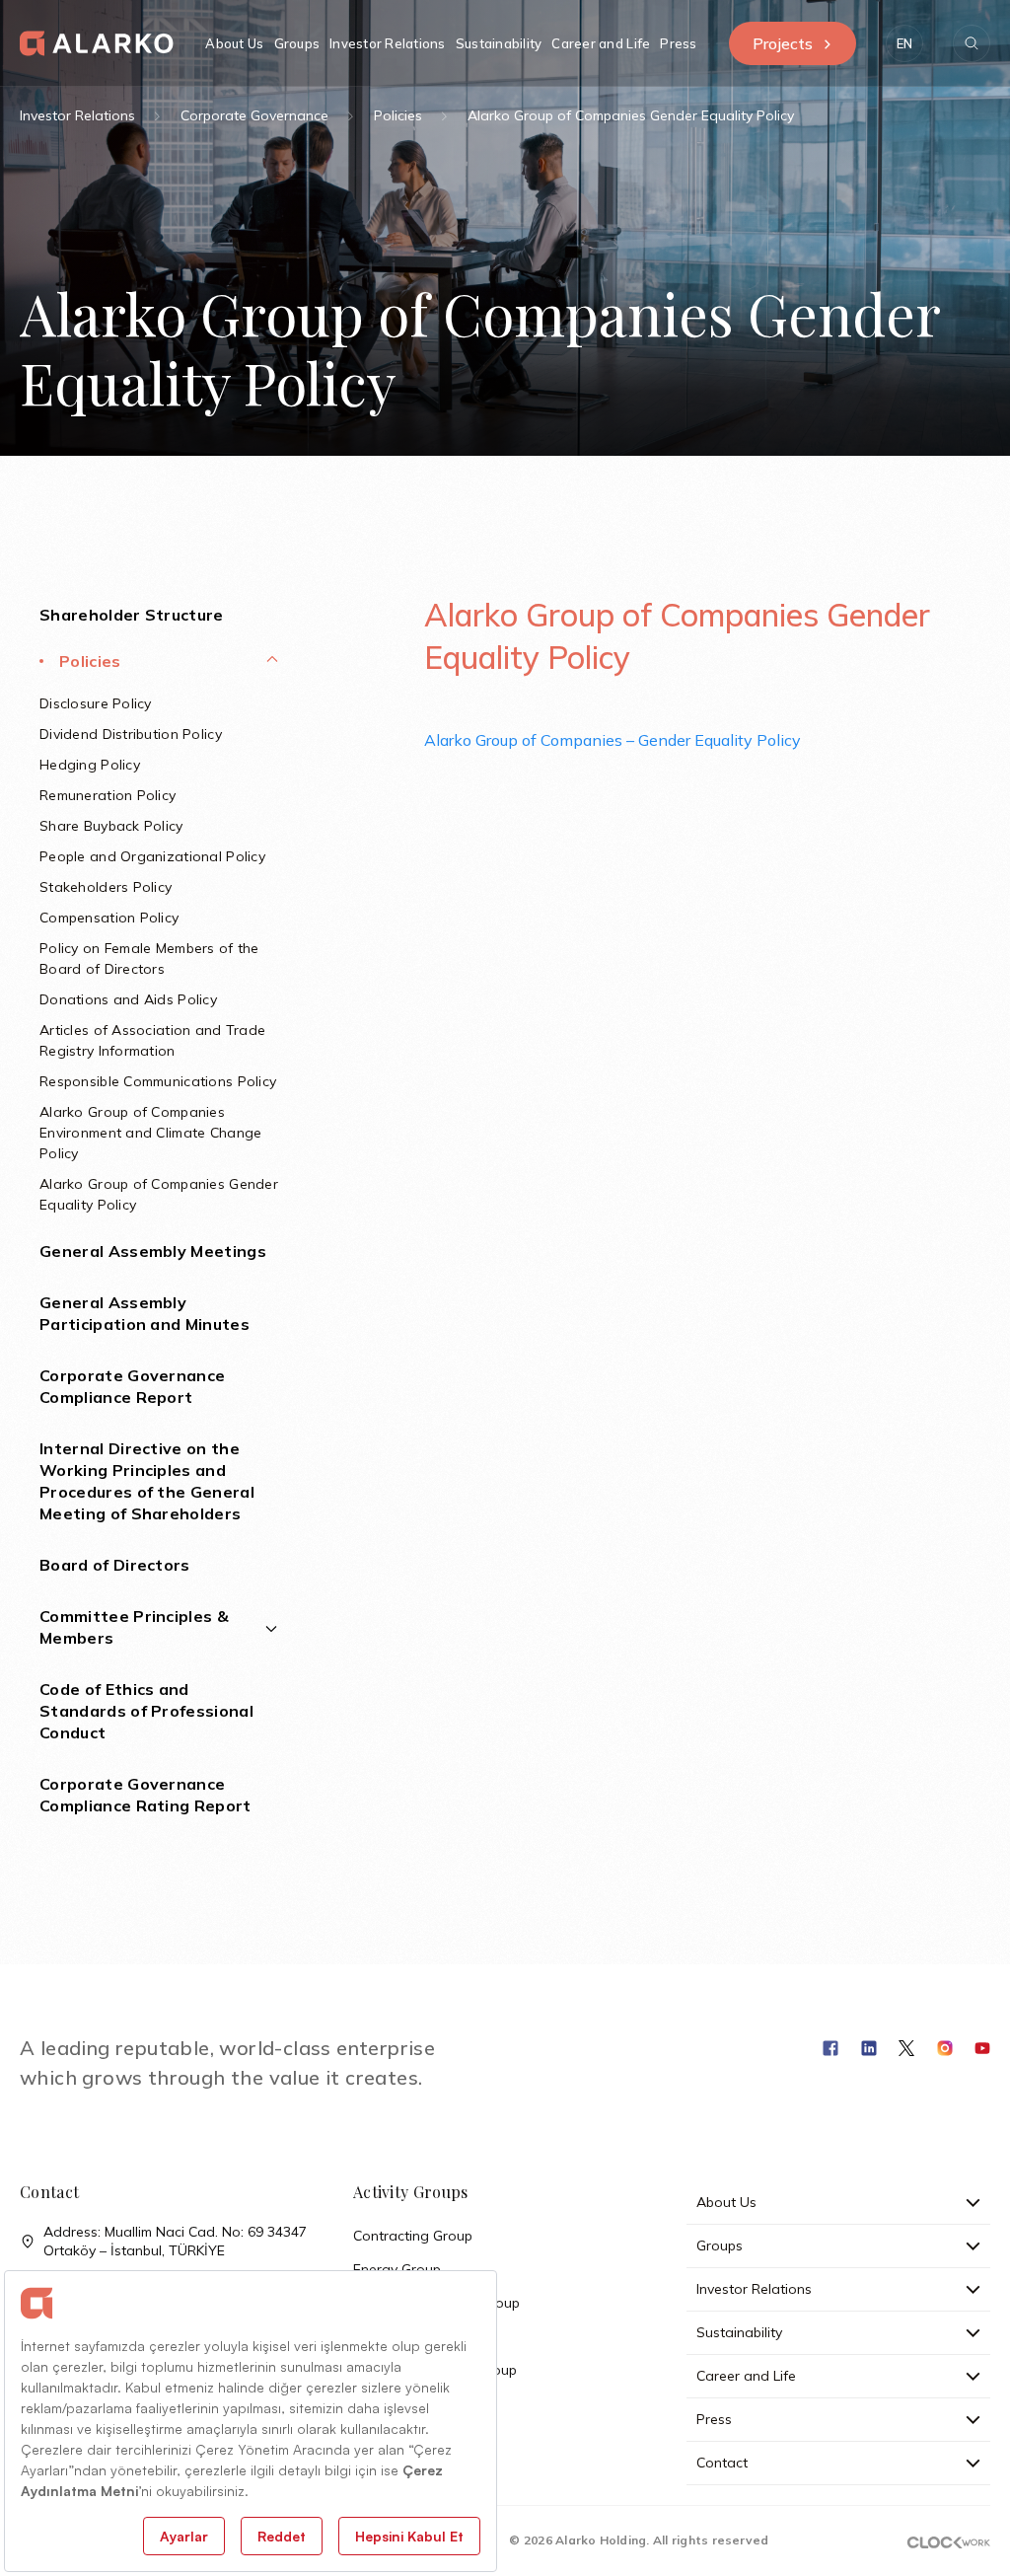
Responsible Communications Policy (158, 1081)
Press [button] (678, 43)
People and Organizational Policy (152, 856)
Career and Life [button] (601, 43)
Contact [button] (722, 2463)
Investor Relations (77, 115)
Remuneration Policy (108, 795)
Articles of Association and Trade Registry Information (152, 1040)
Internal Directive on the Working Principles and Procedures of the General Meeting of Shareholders (147, 1481)
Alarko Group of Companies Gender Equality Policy (159, 1194)
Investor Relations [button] (388, 43)
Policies (398, 115)
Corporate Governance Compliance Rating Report (145, 1795)
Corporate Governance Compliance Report (132, 1386)
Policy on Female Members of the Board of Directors (149, 958)
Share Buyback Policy (111, 826)
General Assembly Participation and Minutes (144, 1313)
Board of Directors (115, 1565)
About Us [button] (234, 43)
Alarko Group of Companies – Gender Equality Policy (613, 740)
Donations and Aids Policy (128, 999)
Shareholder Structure (132, 615)
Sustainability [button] (499, 43)
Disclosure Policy (96, 703)
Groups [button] (297, 43)
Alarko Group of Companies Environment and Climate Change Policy (150, 1133)
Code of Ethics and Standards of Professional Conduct (146, 1711)
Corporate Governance (254, 115)
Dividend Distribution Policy (131, 734)
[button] (904, 43)
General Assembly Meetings (153, 1251)
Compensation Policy (109, 918)
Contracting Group (413, 2236)
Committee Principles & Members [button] (134, 1627)
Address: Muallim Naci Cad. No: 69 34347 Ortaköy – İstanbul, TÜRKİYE (175, 2241)
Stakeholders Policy (106, 887)
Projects (783, 43)
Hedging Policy (90, 765)
